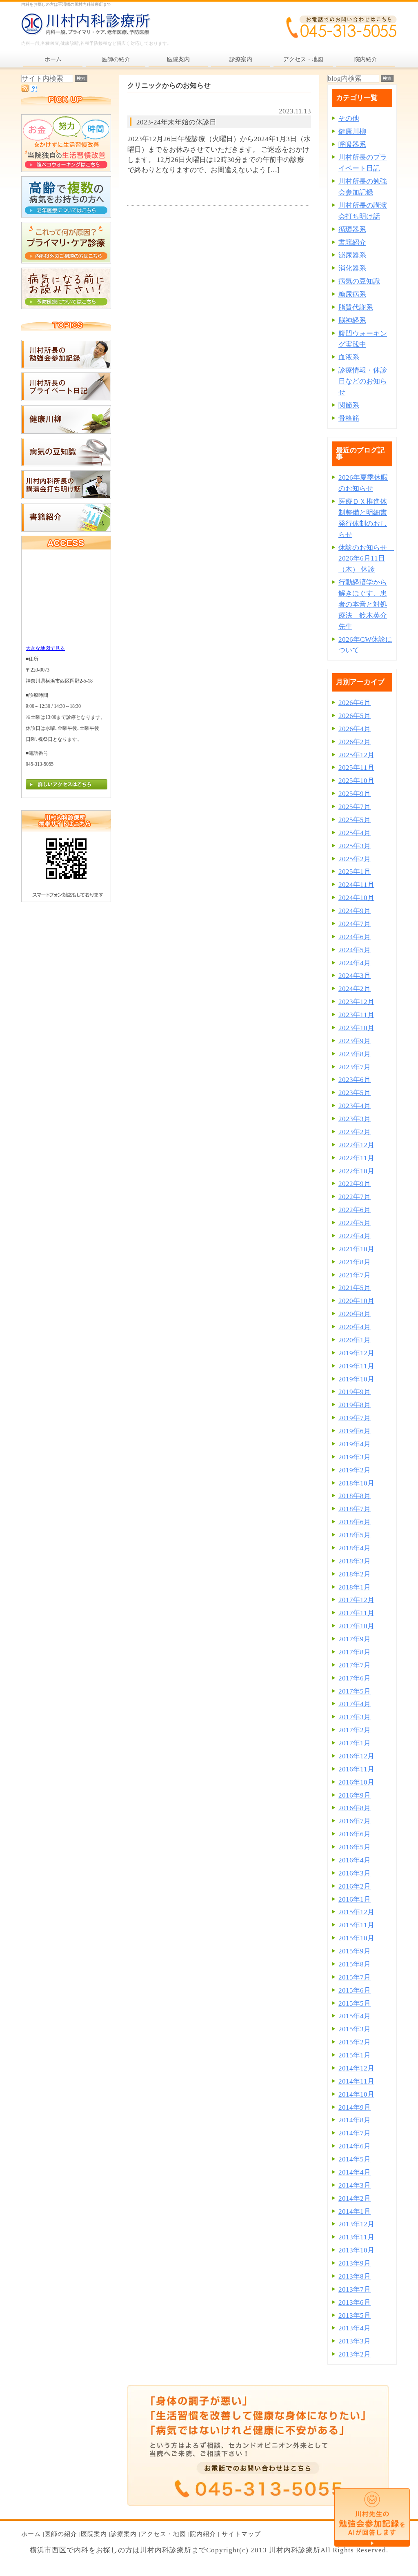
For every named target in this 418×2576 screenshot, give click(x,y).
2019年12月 (356, 1353)
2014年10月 (356, 2094)
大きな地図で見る (45, 648)
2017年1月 (355, 1743)
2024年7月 (355, 924)
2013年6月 (355, 2302)
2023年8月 (355, 1054)
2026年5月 (355, 716)
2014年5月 (355, 2159)
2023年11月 (356, 1015)
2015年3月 (355, 2029)
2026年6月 (355, 703)
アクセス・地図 (163, 2534)
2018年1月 (355, 1587)
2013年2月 (355, 2354)
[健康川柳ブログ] (66, 431)
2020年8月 (355, 1314)
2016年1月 (355, 1899)
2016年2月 (355, 1886)
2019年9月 (355, 1392)
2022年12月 (356, 1145)
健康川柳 (352, 132)
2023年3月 (355, 1119)
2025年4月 (355, 833)
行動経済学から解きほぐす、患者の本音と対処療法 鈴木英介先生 (363, 604)
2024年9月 (355, 911)
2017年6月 (355, 1678)
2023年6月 (355, 1080)
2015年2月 (355, 2042)
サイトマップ (241, 2534)
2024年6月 (355, 937)
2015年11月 (356, 1925)
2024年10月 (356, 898)
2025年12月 (356, 755)
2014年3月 (355, 2185)
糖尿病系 (352, 294)
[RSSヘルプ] (33, 90)
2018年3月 (355, 1561)
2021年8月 (355, 1262)
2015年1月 (355, 2055)
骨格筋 (349, 418)
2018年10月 (356, 1483)
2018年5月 (355, 1535)
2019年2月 (355, 1470)
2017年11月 (356, 1613)
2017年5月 (355, 1691)
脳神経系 (352, 320)
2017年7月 (355, 1665)
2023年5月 (355, 1093)
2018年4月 (355, 1548)
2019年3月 (355, 1457)
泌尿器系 (352, 255)
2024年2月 (355, 989)
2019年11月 (356, 1366)
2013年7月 (355, 2289)
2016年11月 (356, 1769)
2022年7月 (355, 1197)
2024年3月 (355, 976)
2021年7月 (355, 1275)
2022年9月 (355, 1184)
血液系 (349, 357)
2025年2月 (355, 859)
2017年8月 (355, 1652)
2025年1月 (355, 872)
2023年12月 (356, 1002)
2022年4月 (355, 1236)
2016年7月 (355, 1821)
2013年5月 (355, 2316)
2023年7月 (355, 1067)
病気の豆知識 (359, 281)
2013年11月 (356, 2237)
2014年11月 (356, 2081)
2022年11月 (356, 1158)
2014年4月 (355, 2172)
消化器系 (352, 268)
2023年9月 (355, 1041)
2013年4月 (355, 2328)
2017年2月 (355, 1730)
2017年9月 (355, 1639)
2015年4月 (355, 2016)
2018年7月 (355, 1509)
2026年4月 (355, 729)
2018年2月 (355, 1574)
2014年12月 (356, 2068)
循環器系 (352, 229)
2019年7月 (355, 1418)
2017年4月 (355, 1704)
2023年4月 (355, 1106)
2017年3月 (355, 1717)
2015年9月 (355, 1951)
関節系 (349, 405)
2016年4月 (355, 1860)
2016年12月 (356, 1756)
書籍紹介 (352, 243)
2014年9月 (355, 2107)
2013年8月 (355, 2276)
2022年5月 (355, 1223)
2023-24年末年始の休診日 (176, 122)
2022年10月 (356, 1171)
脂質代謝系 (356, 307)
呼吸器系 (352, 145)
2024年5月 (355, 950)
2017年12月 (356, 1600)
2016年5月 (355, 1847)
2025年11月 (356, 768)
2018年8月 (355, 1496)
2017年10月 (356, 1626)
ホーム (31, 2534)
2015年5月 (355, 2003)
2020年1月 (355, 1340)
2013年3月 (355, 2341)
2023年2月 (355, 1132)
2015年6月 (355, 1990)
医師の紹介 (61, 2534)
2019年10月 (356, 1379)
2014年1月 (355, 2211)
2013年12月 (356, 2224)
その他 (349, 119)
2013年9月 (355, 2263)
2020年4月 (355, 1327)
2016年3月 (355, 1873)
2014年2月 (355, 2198)
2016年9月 (355, 1795)
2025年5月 (355, 820)
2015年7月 (355, 1977)
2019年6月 (355, 1431)
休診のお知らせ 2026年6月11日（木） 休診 (366, 559)
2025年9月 (355, 794)
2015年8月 (355, 1964)
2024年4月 (355, 963)
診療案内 (124, 2534)
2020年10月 (356, 1301)
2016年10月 (356, 1782)
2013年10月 (356, 2250)
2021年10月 (356, 1249)
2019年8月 (355, 1405)
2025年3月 (355, 846)
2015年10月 (356, 1938)
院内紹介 (203, 2534)
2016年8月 (355, 1808)
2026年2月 (355, 742)
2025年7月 (355, 807)
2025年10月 (356, 781)
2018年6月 (355, 1522)
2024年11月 (356, 885)
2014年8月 (355, 2120)
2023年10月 (356, 1028)
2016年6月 (355, 1834)
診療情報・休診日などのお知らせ (363, 381)
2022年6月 (355, 1210)
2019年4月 (355, 1444)
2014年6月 (355, 2146)
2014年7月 (355, 2133)
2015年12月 (356, 1912)
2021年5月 (355, 1288)
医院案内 (94, 2534)
